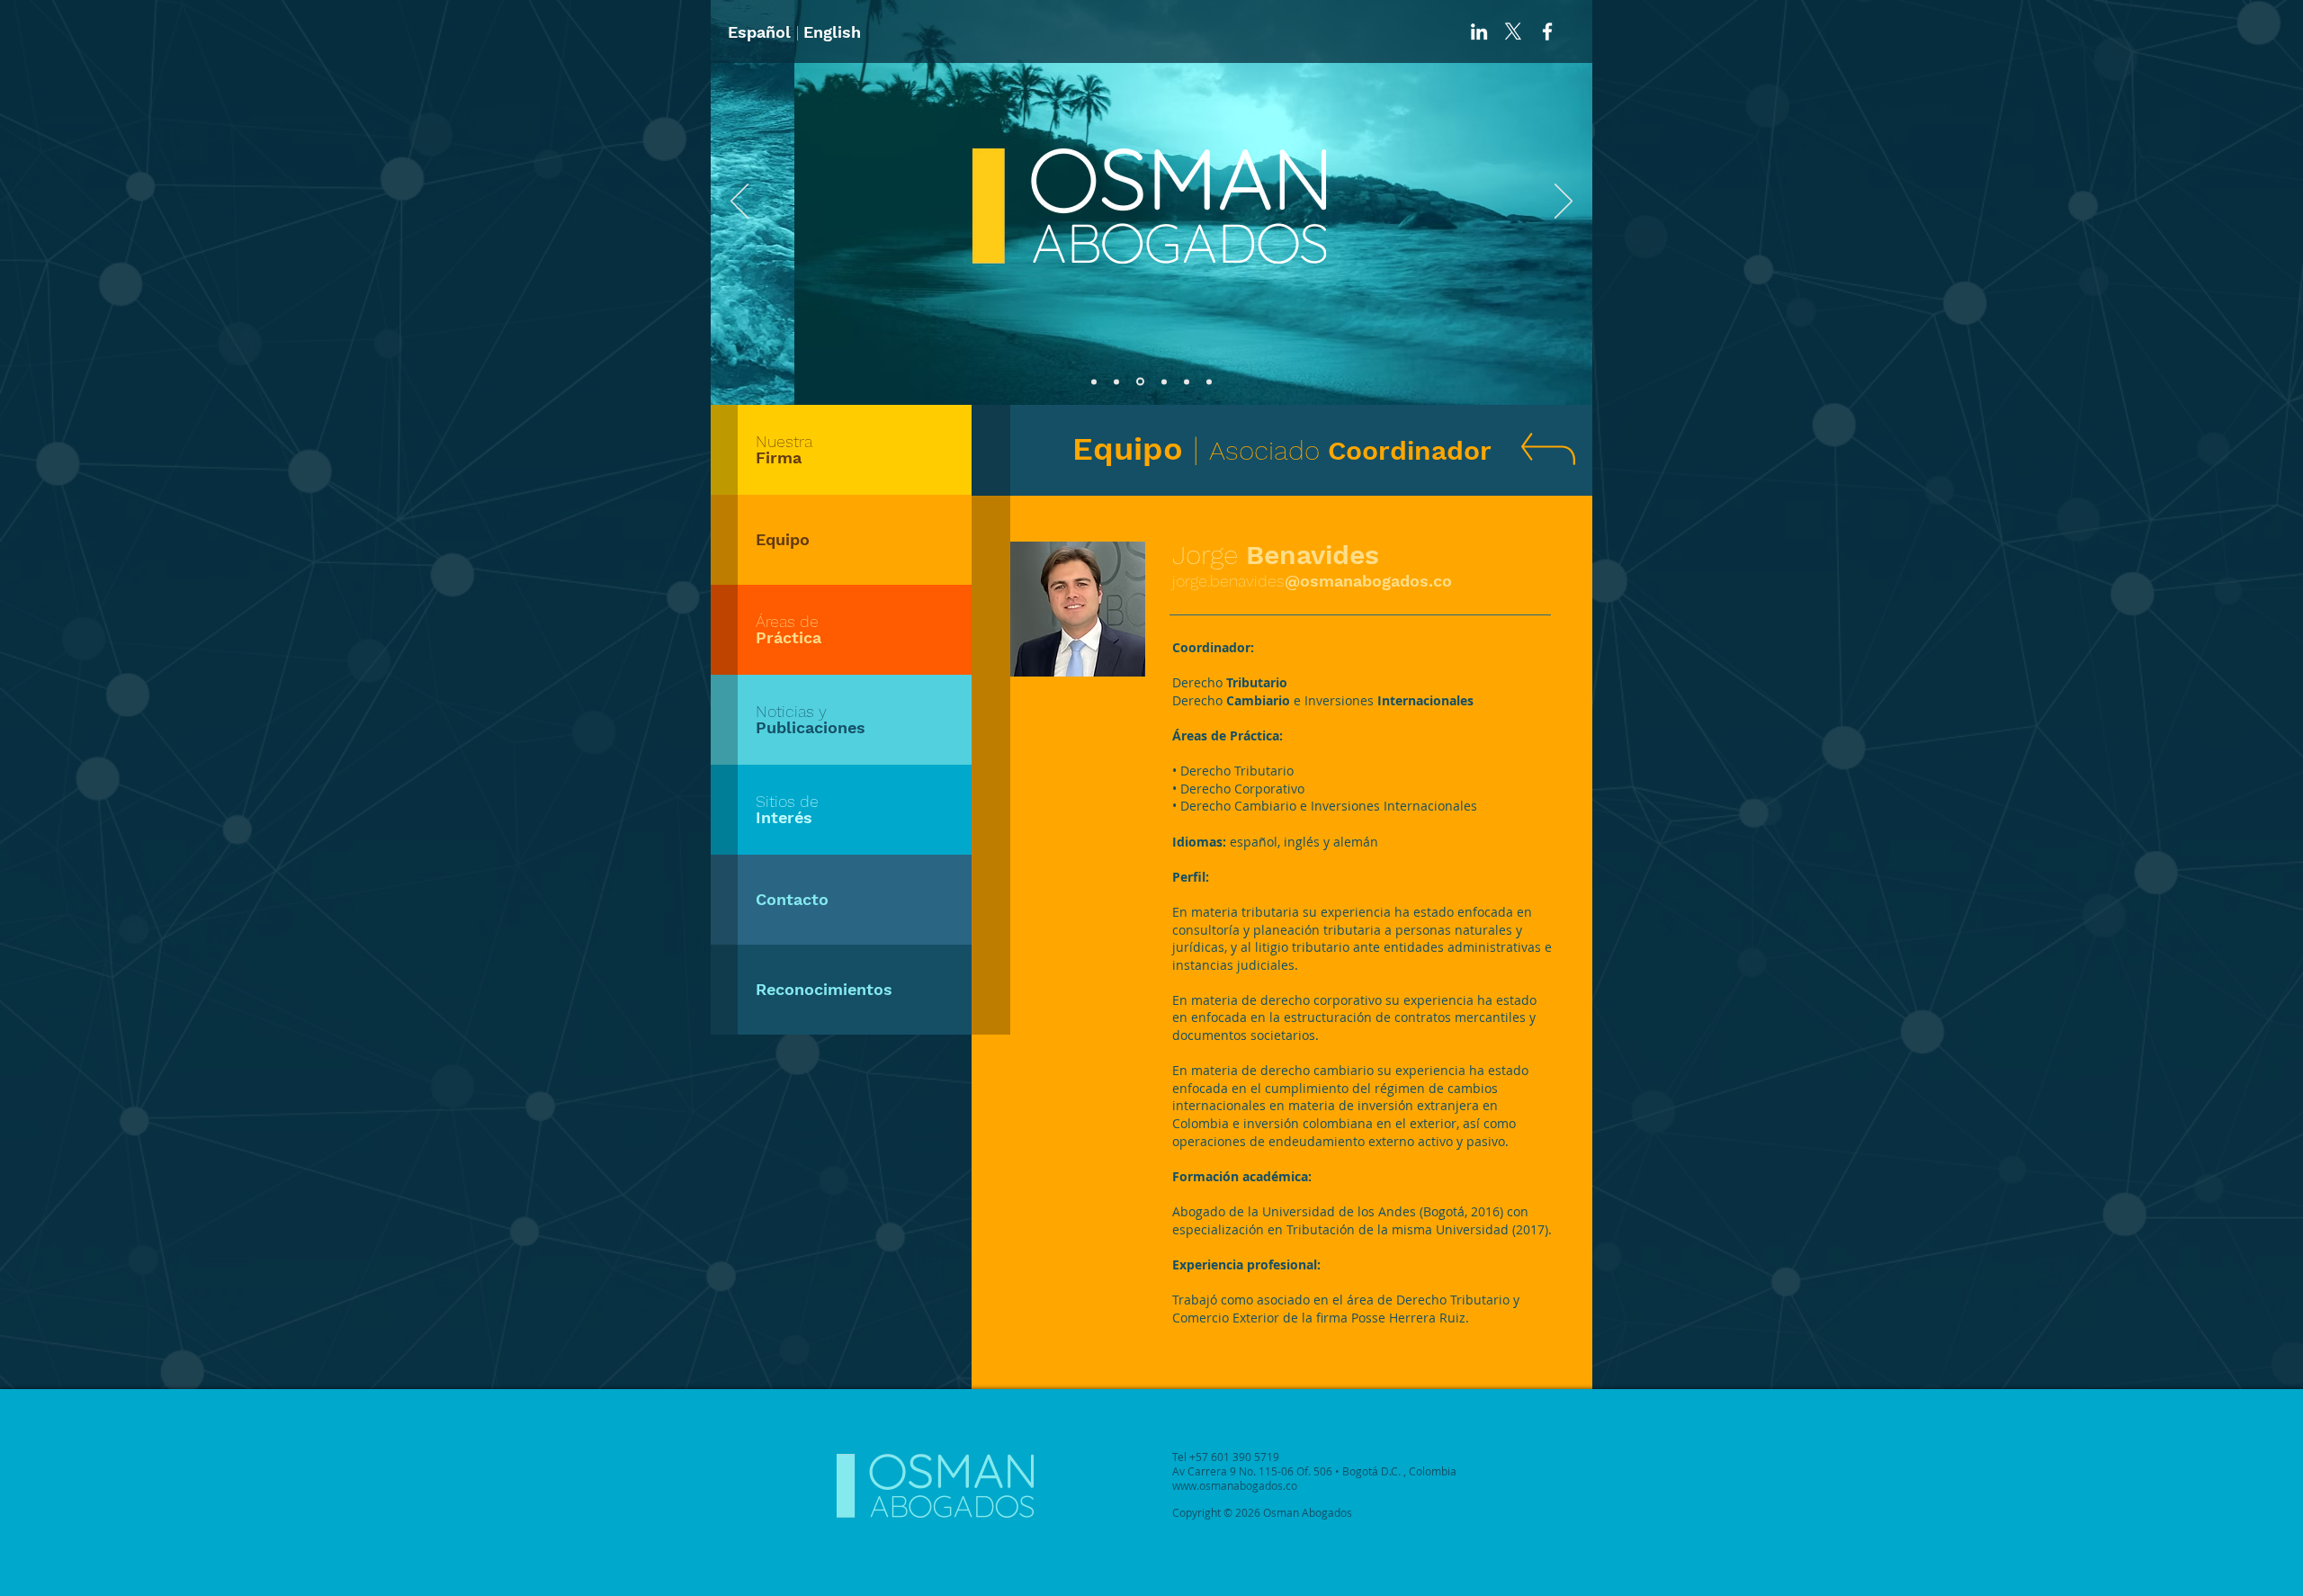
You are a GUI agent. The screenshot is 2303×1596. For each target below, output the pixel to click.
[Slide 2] (1116, 381)
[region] (841, 450)
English (832, 32)
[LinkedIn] (1479, 31)
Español (759, 32)
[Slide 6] (1209, 381)
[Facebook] (1547, 31)
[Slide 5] (1187, 381)
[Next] (1564, 202)
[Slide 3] (1140, 382)
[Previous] (739, 202)
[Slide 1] (1094, 381)
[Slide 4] (1164, 381)
